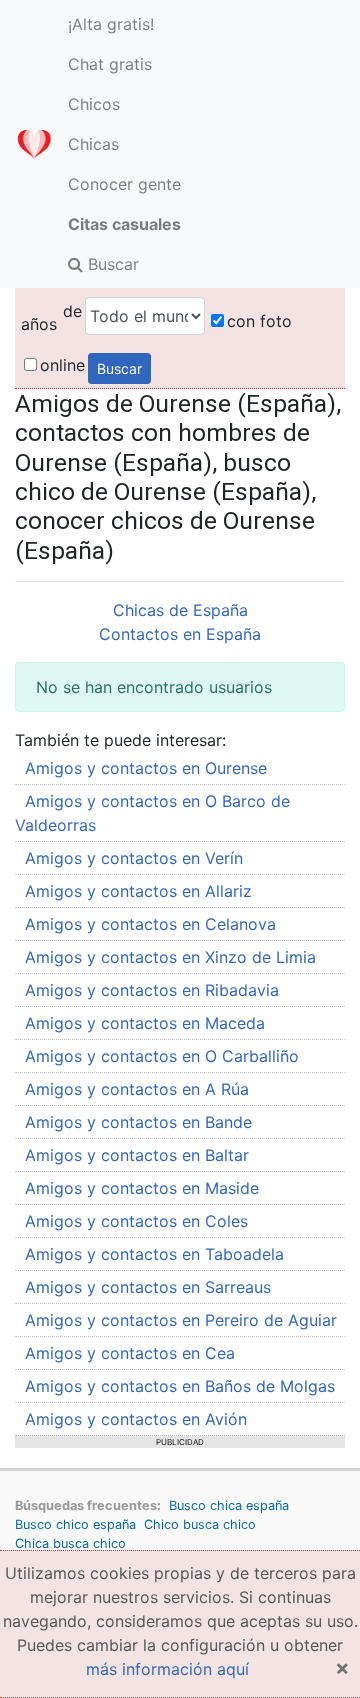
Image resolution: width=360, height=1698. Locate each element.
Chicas (93, 144)
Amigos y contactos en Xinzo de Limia (170, 957)
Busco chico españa (75, 1524)
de (72, 311)
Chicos (94, 104)
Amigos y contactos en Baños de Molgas (180, 1386)
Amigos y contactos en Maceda (145, 1023)
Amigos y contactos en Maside (142, 1188)
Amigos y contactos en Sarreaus (148, 1287)
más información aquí (167, 1669)
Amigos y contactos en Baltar (137, 1155)
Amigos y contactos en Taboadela (154, 1254)
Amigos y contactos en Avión (136, 1419)
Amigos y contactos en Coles (136, 1221)
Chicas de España (180, 610)
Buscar (111, 264)
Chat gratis (110, 64)
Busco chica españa (229, 1505)
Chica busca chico (70, 1543)
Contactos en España (180, 634)
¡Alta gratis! (111, 24)
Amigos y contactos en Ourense (146, 768)
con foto (259, 321)
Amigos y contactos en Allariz (138, 891)
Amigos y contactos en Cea (130, 1353)
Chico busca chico (200, 1524)
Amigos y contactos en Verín (134, 858)
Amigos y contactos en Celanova (150, 924)
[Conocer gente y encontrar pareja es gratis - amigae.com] (34, 144)
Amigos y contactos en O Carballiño (162, 1056)
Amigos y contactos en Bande (138, 1122)
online (62, 365)
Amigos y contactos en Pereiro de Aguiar (181, 1320)
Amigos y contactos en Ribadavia (152, 990)
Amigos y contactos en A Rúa (137, 1089)
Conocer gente (124, 184)
